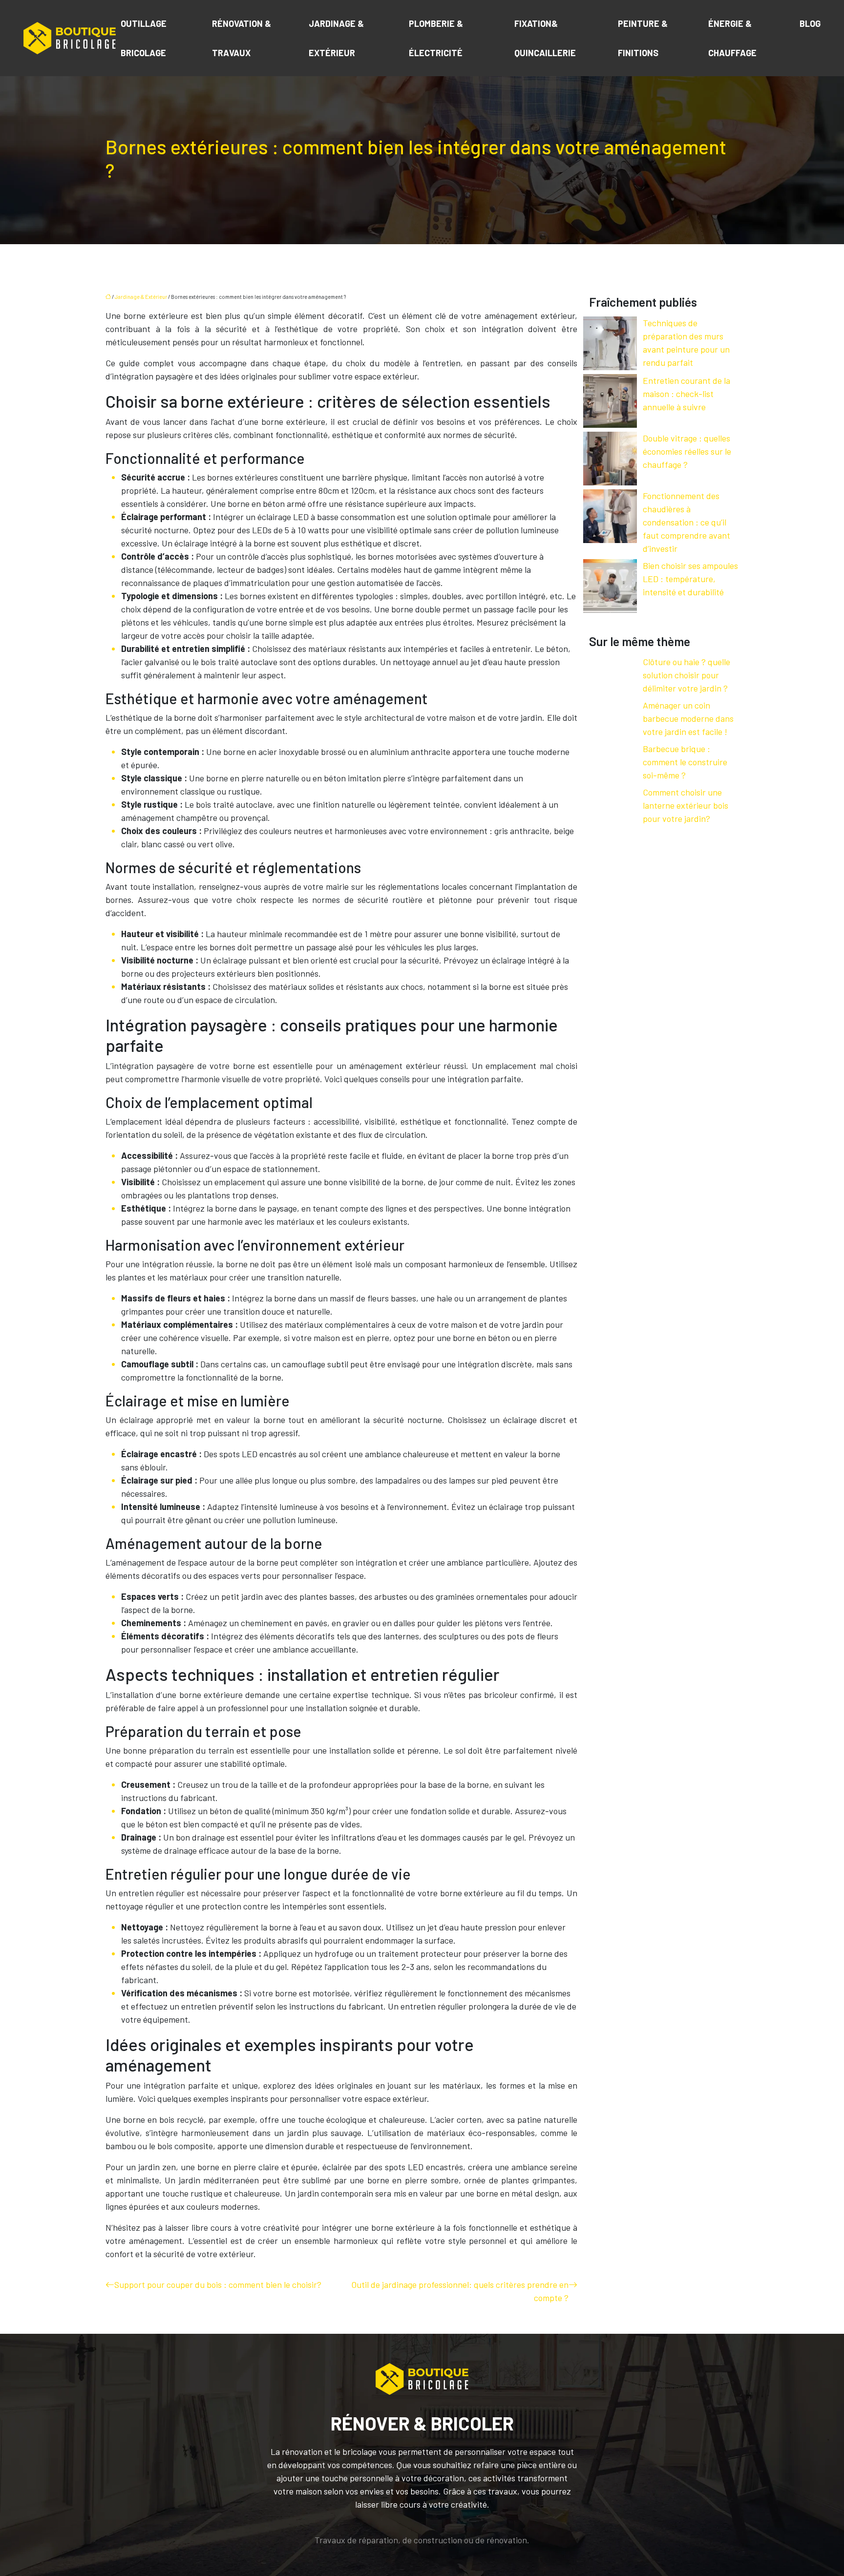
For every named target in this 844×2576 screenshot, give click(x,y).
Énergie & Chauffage (732, 38)
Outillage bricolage (144, 38)
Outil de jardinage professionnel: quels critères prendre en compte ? (460, 2291)
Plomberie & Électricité (436, 38)
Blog (810, 23)
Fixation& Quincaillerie (545, 38)
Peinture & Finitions (643, 38)
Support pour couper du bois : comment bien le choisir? (218, 2284)
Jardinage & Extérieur (336, 38)
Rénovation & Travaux (242, 38)
